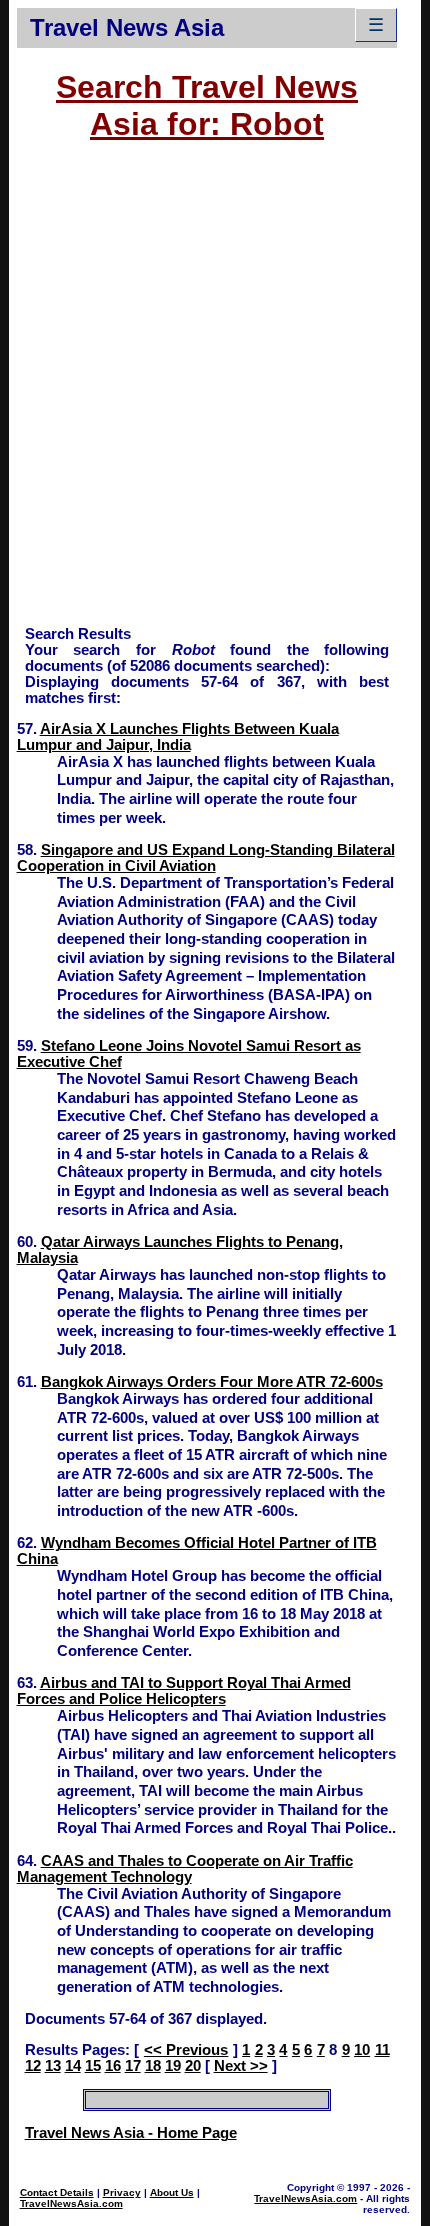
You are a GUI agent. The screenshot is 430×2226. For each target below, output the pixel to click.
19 (173, 2066)
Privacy (122, 2192)
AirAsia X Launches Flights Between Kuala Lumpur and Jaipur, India (178, 737)
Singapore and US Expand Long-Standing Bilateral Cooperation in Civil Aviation (206, 858)
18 (153, 2066)
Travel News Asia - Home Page (131, 2133)
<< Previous (186, 2050)
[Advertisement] (215, 393)
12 (33, 2066)
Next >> (241, 2066)
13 (53, 2066)
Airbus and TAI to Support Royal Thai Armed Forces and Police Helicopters (184, 1691)
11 (382, 2050)
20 (193, 2066)
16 (113, 2066)
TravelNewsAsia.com (71, 2203)
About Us (172, 2192)
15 (93, 2066)
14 (73, 2066)
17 (133, 2066)
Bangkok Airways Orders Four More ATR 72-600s (212, 1382)
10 (362, 2050)
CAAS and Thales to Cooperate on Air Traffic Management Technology (185, 1869)
